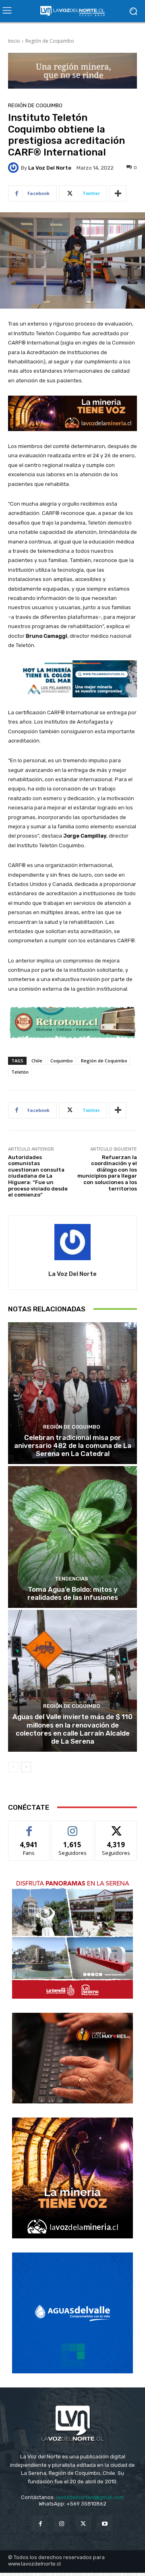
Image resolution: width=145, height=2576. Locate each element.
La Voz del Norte (50, 168)
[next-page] (26, 1767)
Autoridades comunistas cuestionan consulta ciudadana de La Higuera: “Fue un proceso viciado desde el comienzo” (38, 1176)
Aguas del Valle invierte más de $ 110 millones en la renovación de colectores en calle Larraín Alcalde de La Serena (72, 1729)
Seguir (73, 1827)
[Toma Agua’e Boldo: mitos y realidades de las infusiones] (72, 1537)
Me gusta (29, 1827)
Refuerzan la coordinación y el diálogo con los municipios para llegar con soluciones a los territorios (107, 1173)
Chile (37, 1061)
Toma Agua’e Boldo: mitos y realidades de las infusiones (73, 1593)
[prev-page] (13, 1767)
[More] (118, 193)
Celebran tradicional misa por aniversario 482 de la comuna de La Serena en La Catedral (73, 1446)
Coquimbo (62, 1061)
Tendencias (71, 1579)
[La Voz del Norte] (14, 168)
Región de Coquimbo (50, 41)
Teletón (20, 1072)
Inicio (14, 41)
